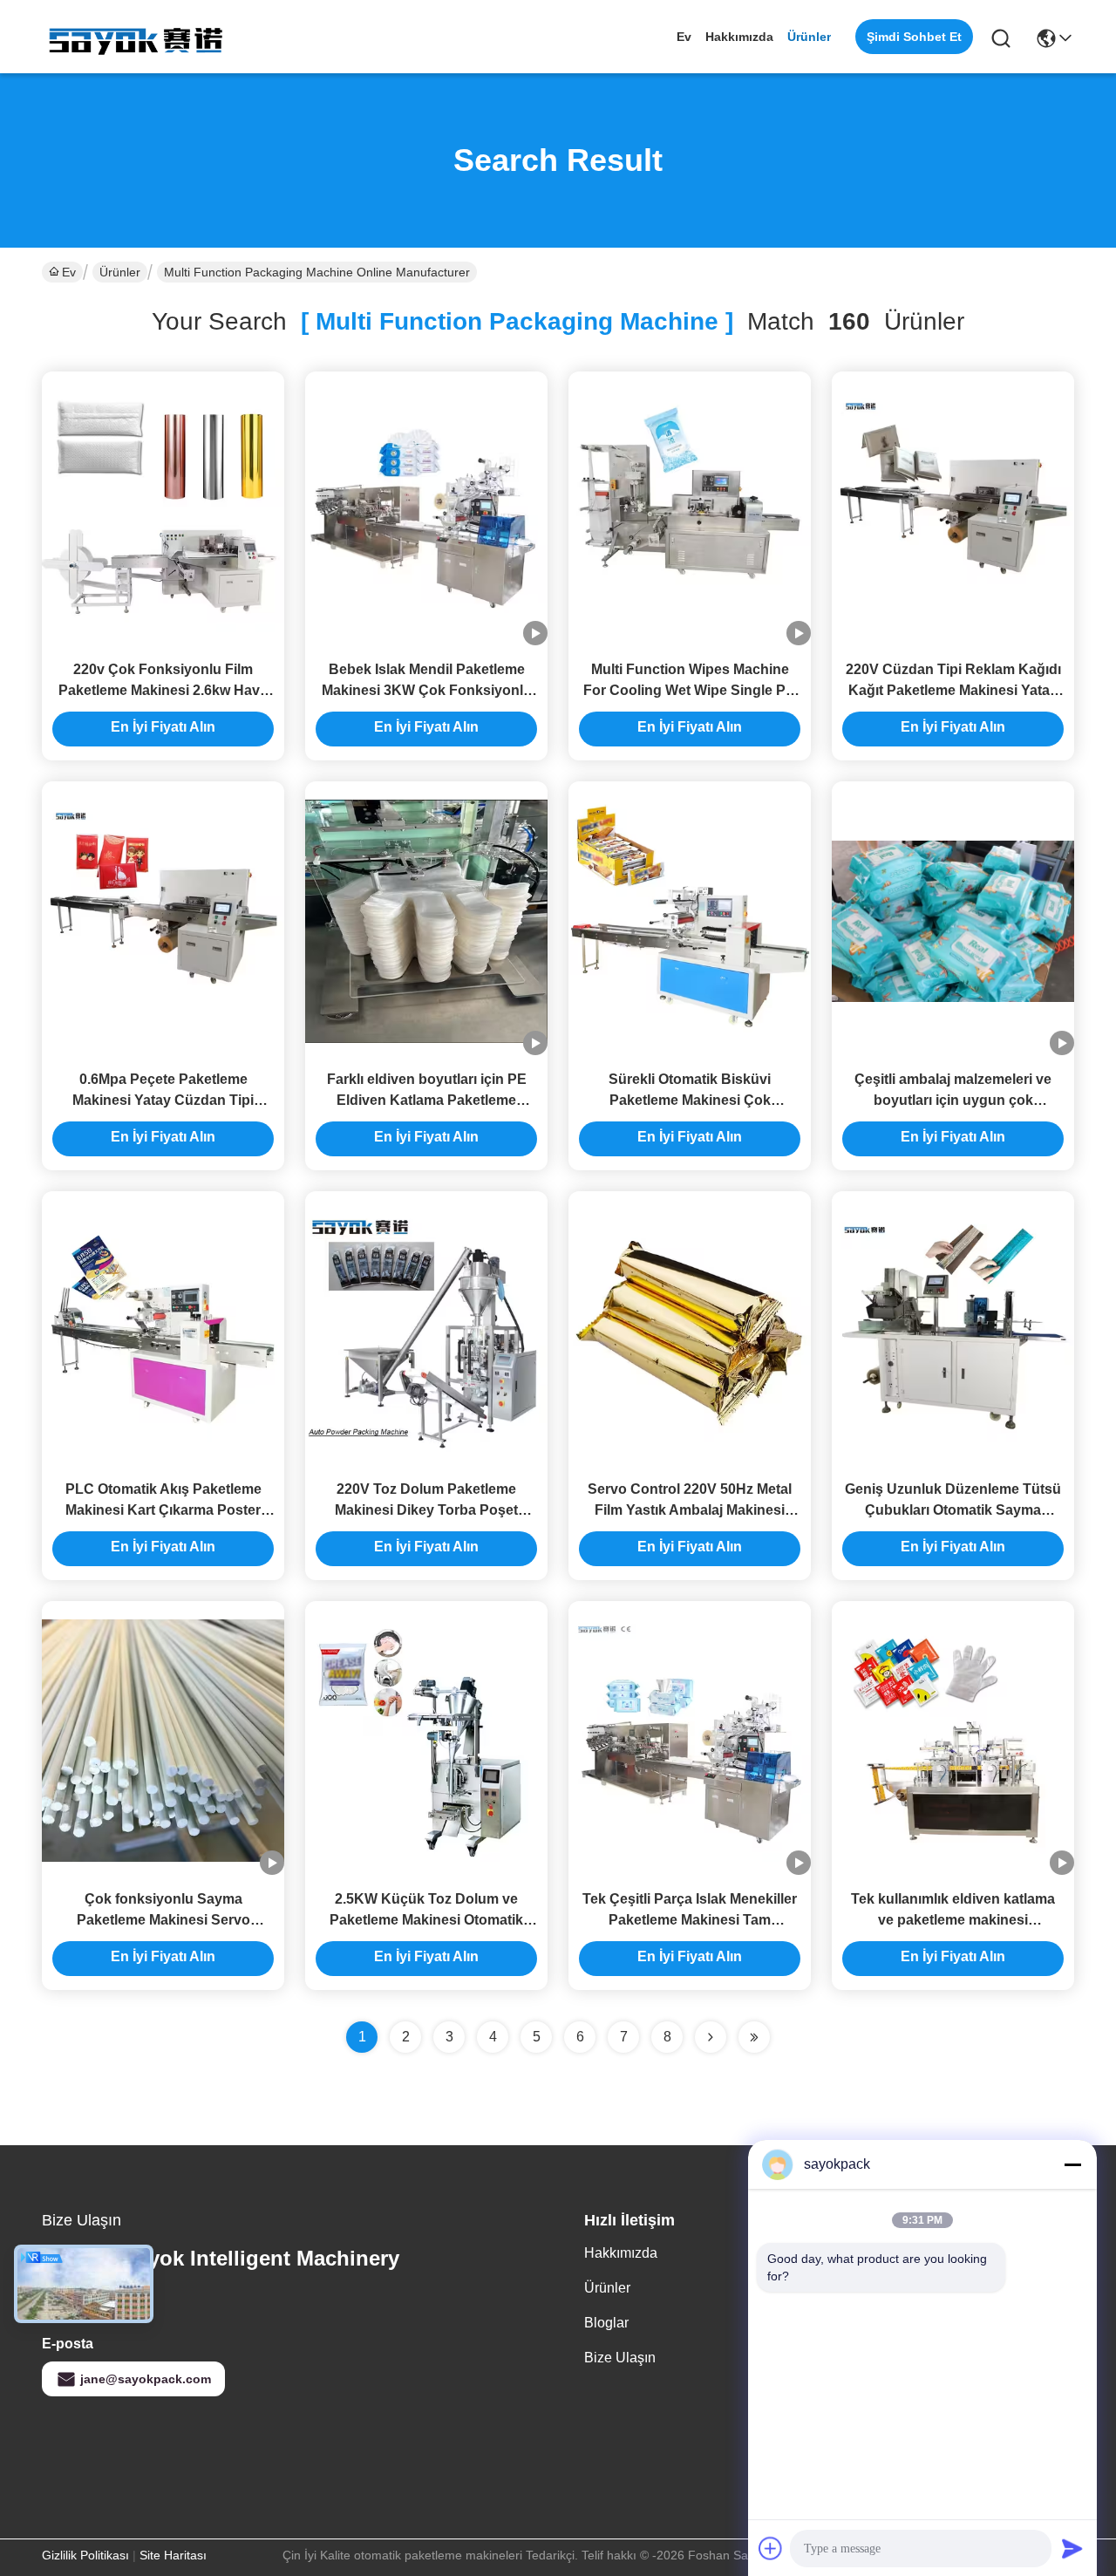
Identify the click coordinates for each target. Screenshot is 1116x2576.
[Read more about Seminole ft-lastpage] (754, 2037)
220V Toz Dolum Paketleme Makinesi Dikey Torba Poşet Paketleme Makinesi (426, 1510)
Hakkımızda (739, 37)
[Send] (1072, 2548)
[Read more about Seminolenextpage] (711, 2037)
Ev (684, 37)
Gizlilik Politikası (85, 2555)
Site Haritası (173, 2555)
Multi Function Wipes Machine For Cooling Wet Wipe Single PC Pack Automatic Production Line (690, 690)
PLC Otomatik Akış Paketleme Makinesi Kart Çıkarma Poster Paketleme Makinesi (163, 1510)
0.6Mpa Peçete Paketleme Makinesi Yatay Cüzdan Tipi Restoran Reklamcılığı (163, 1100)
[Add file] (771, 2548)
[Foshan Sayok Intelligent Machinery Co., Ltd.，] (138, 37)
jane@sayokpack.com (146, 2379)
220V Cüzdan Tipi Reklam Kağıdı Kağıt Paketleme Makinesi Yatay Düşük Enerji (953, 690)
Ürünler (809, 37)
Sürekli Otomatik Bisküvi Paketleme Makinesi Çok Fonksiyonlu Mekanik (690, 1100)
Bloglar (606, 2323)
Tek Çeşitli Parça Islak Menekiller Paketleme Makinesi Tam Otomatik (690, 1920)
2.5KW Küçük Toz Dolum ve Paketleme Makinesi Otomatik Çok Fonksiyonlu (426, 1920)
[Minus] (1072, 2164)
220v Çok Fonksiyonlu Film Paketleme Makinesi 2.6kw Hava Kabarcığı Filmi (163, 690)
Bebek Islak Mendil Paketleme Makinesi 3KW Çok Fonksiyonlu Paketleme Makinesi (427, 690)
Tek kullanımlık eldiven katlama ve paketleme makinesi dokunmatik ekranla (953, 1920)
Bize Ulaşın (620, 2358)
